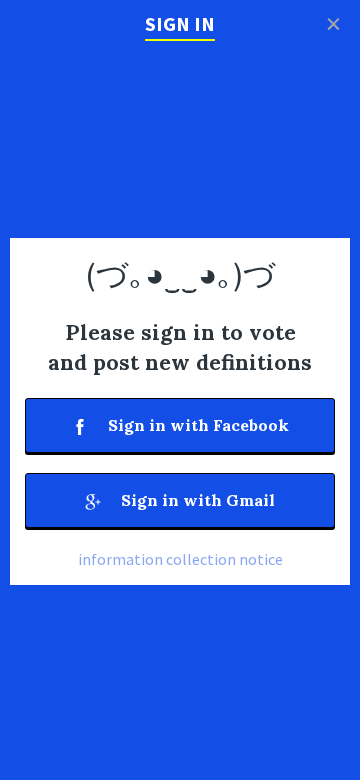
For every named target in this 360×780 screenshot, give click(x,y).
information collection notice (180, 559)
